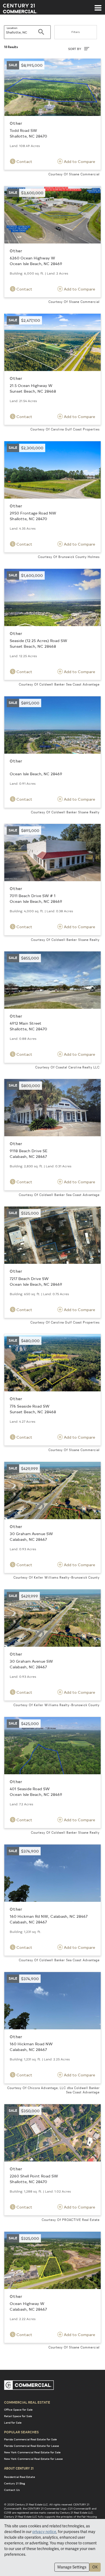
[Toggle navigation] (98, 5)
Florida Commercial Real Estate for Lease (31, 2446)
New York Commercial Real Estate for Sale (32, 2452)
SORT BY (75, 49)
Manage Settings (72, 2567)
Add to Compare (79, 161)
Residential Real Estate (20, 2477)
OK (95, 2567)
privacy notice (44, 2532)
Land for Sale (13, 2423)
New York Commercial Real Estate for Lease (33, 2459)
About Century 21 (19, 2468)
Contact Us (12, 2490)
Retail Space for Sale (18, 2416)
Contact (24, 161)
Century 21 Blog (15, 2483)
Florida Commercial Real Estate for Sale (30, 2439)
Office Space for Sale (18, 2410)
